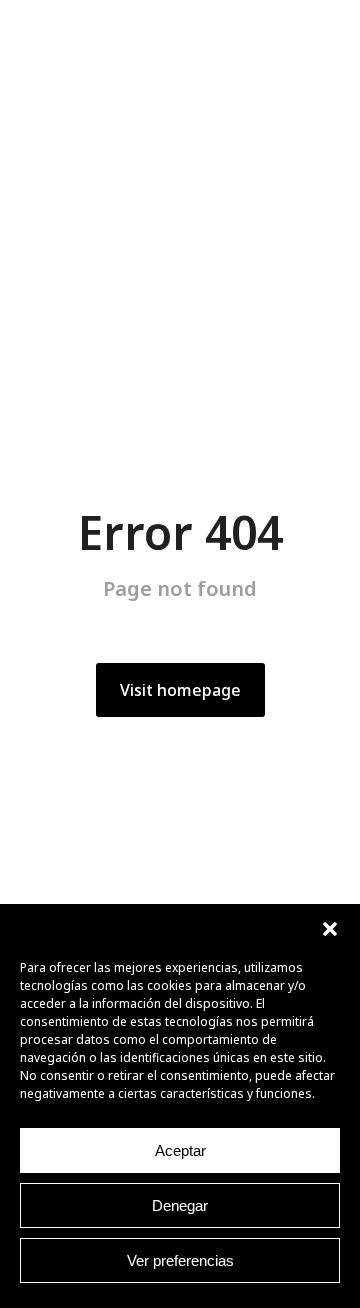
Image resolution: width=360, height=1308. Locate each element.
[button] (330, 929)
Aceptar (180, 1150)
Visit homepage (180, 690)
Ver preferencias (180, 1260)
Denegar (180, 1205)
